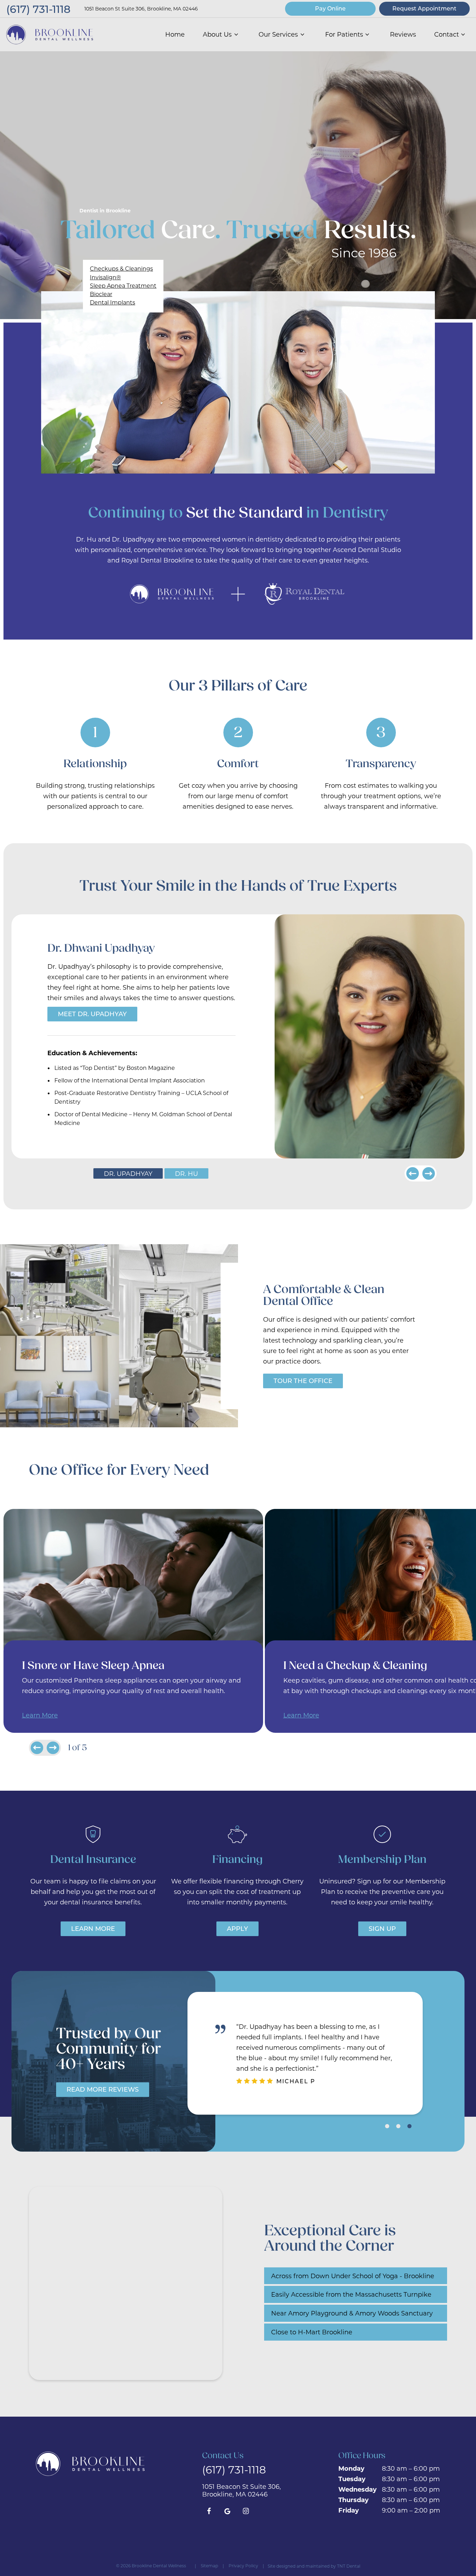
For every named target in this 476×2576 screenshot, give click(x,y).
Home (175, 34)
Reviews (403, 34)
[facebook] (209, 2511)
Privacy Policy (243, 2566)
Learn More (40, 1715)
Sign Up (382, 1928)
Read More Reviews (103, 2089)
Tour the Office (303, 1381)
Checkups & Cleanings (121, 268)
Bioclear (101, 294)
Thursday (354, 2500)
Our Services (278, 34)
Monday (351, 2468)
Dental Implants (113, 302)
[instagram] (246, 2511)
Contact (447, 34)
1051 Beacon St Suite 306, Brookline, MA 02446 (141, 9)
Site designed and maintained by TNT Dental (314, 2566)
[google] (227, 2511)
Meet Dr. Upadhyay (92, 1014)
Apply (237, 1928)
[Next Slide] (429, 1173)
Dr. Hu (186, 1173)
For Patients (344, 34)
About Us (217, 34)
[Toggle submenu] (236, 34)
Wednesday (358, 2489)
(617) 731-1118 (38, 9)
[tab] (387, 2126)
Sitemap (209, 2566)
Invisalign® (105, 277)
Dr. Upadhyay (128, 1173)
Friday (349, 2510)
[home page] (50, 35)
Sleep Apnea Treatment (123, 285)
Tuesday (352, 2479)
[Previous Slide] (413, 1173)
